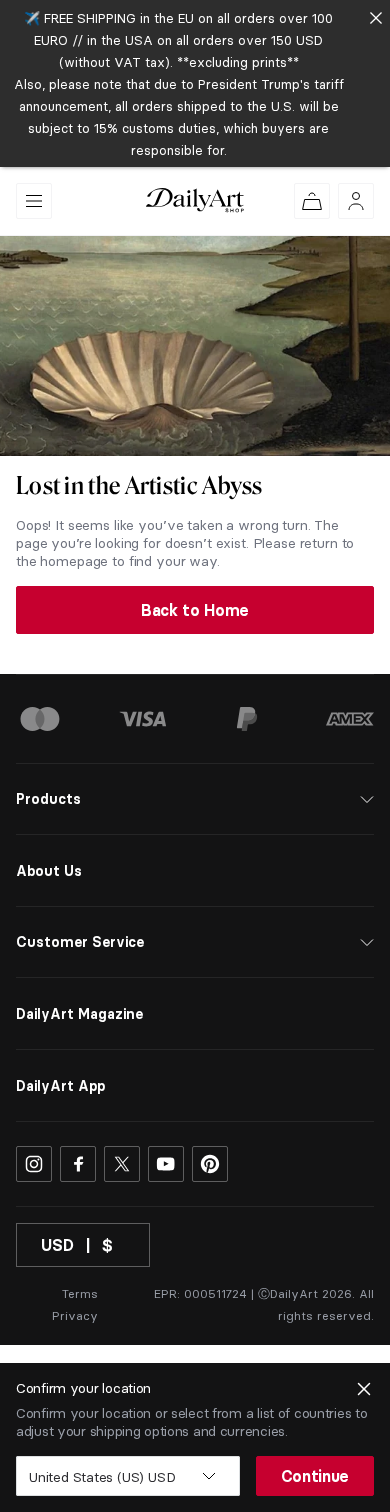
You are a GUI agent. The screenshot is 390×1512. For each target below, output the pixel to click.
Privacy (75, 1315)
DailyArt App (60, 1086)
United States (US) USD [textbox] (102, 1477)
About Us (49, 871)
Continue (315, 1476)
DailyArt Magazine (79, 1014)
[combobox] (128, 1476)
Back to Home (195, 610)
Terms (80, 1293)
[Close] (375, 17)
